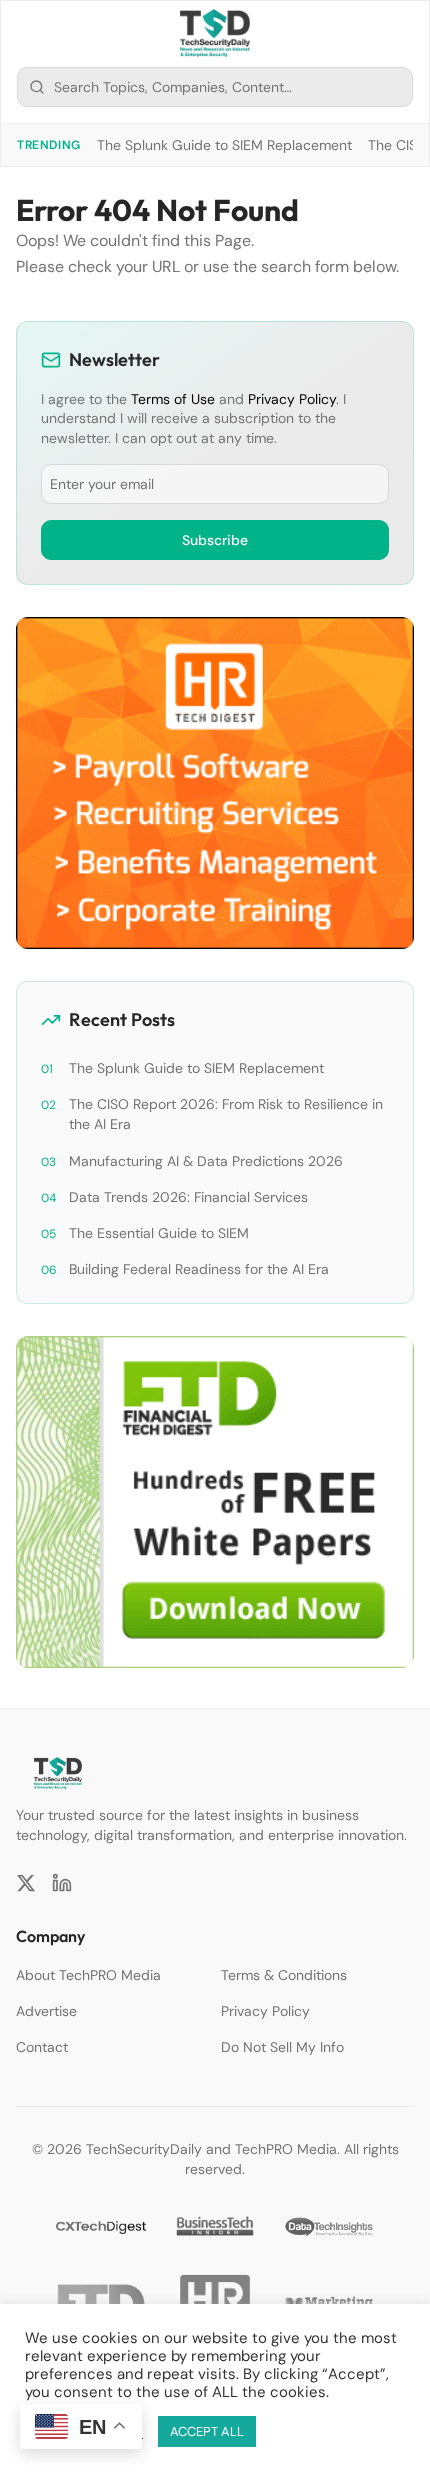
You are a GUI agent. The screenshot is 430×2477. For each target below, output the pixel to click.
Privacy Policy (292, 399)
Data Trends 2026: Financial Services (188, 1197)
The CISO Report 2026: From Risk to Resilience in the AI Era (226, 1114)
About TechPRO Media (88, 1975)
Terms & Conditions (284, 1975)
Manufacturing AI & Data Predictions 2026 (206, 1161)
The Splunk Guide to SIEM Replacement (224, 145)
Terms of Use (173, 399)
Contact (42, 2047)
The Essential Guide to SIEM (159, 1233)
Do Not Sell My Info (282, 2047)
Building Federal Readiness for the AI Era (199, 1269)
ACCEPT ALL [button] (207, 2431)
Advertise (46, 2011)
